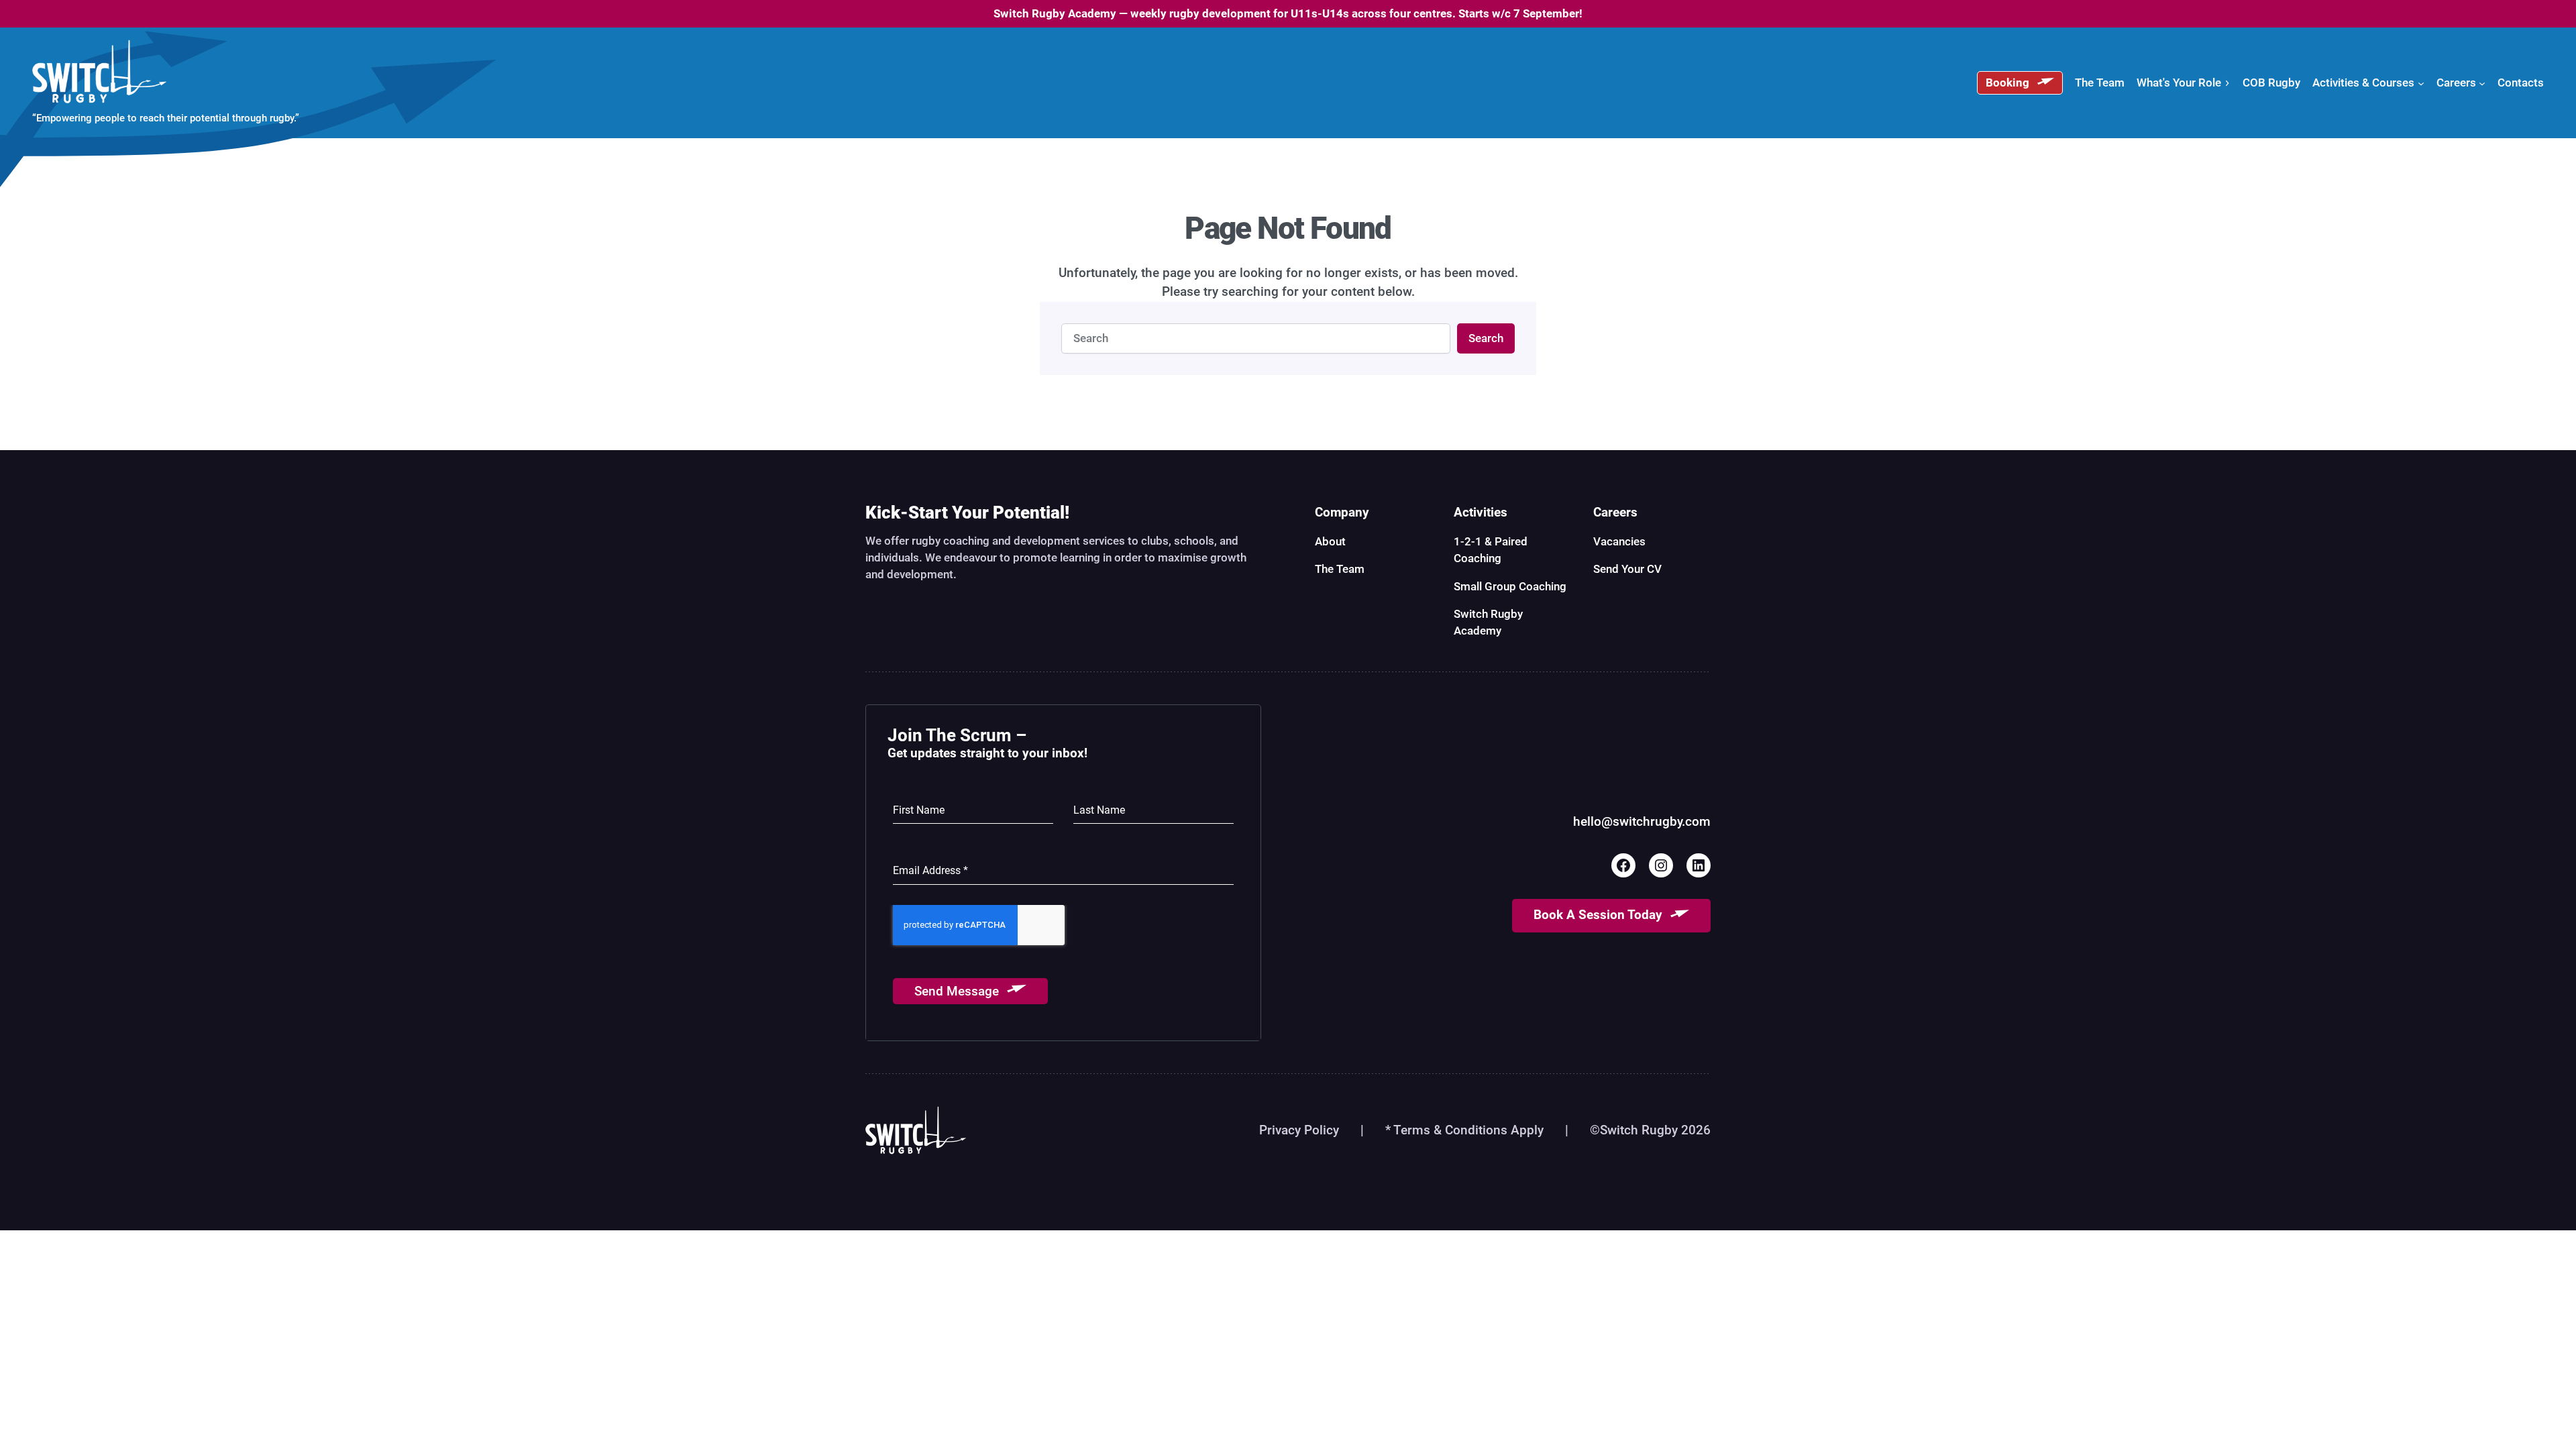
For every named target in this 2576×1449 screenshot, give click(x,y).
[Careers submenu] (2482, 83)
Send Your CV (1627, 569)
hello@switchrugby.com (1642, 822)
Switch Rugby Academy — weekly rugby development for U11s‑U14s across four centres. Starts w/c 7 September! (1288, 13)
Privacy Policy (1299, 1130)
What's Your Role (2179, 83)
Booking (2007, 83)
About (1330, 541)
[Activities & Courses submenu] (2421, 83)
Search (1486, 338)
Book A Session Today (1598, 915)
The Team (1340, 569)
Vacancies (1619, 541)
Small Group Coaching (1510, 586)
